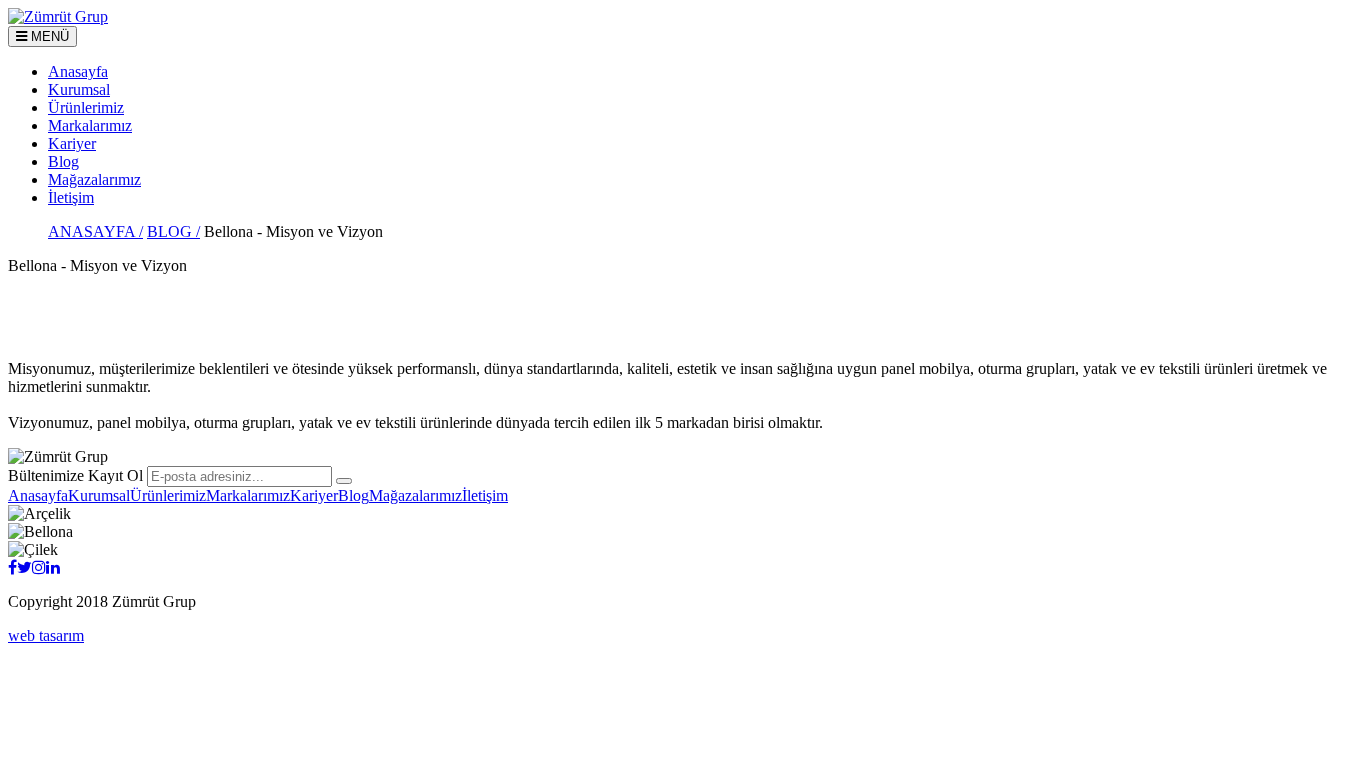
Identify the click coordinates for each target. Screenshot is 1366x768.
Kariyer (72, 143)
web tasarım (46, 635)
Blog (63, 161)
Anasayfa (78, 71)
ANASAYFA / (95, 231)
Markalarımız (90, 125)
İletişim (71, 197)
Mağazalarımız (94, 179)
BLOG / (173, 231)
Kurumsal (79, 89)
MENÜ (48, 36)
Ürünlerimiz (86, 107)
